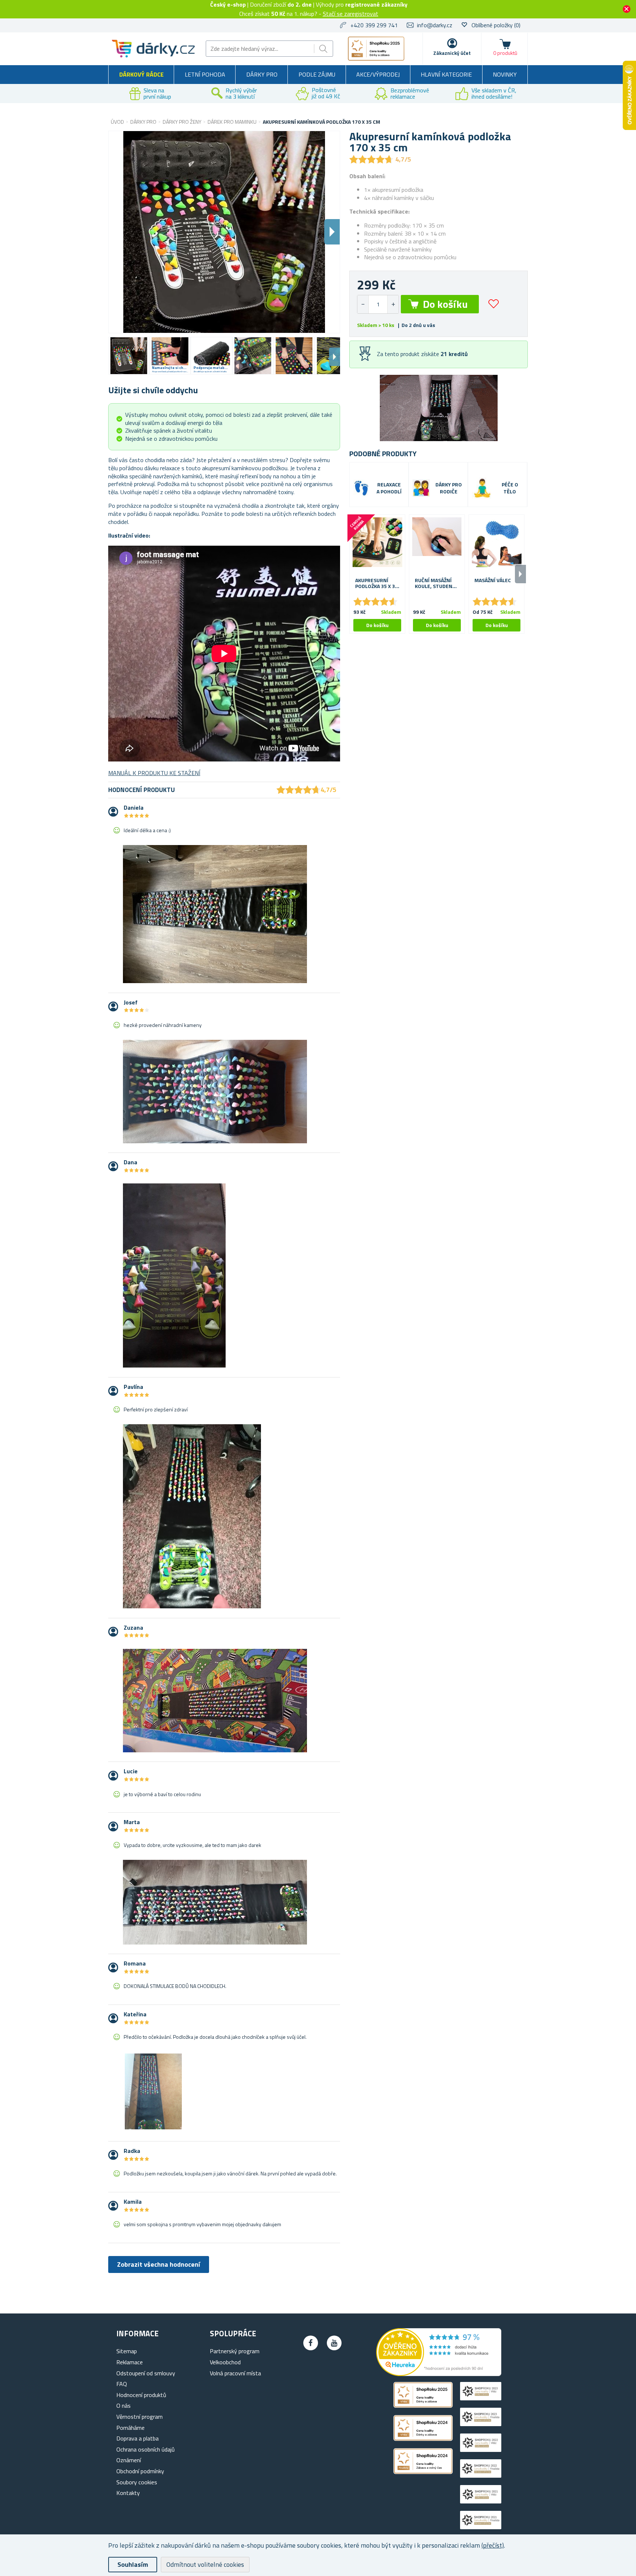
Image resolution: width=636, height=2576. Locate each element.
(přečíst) (493, 2545)
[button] (393, 304)
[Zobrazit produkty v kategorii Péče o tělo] (482, 488)
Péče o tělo (510, 488)
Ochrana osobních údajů (146, 2449)
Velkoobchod (225, 2362)
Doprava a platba (137, 2438)
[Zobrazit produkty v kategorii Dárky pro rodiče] (421, 488)
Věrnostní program (139, 2417)
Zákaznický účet (452, 53)
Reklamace (130, 2362)
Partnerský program (235, 2351)
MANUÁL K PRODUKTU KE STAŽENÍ (154, 773)
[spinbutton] (378, 304)
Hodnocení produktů (141, 2395)
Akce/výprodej (378, 74)
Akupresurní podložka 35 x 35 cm (377, 584)
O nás (123, 2406)
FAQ (122, 2384)
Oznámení (129, 2460)
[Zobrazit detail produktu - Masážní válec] (497, 542)
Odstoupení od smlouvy (146, 2373)
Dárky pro (262, 74)
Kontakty (128, 2493)
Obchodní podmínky (140, 2471)
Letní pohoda (205, 74)
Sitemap (127, 2351)
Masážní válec (493, 580)
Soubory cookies (137, 2482)
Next (335, 357)
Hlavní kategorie (446, 74)
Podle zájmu (317, 74)
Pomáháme (130, 2428)
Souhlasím (133, 2564)
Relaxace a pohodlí (389, 488)
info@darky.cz (435, 25)
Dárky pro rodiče (449, 488)
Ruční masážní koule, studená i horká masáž (436, 584)
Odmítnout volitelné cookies (205, 2564)
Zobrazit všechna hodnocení (159, 2264)
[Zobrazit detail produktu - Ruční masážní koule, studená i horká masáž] (437, 542)
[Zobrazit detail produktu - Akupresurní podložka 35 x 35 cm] (377, 542)
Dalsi (332, 232)
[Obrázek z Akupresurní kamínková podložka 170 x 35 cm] (129, 356)
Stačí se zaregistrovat (351, 14)
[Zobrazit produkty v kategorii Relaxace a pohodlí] (361, 488)
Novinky (505, 74)
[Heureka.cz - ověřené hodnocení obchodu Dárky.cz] (439, 2374)
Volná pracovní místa (235, 2373)
